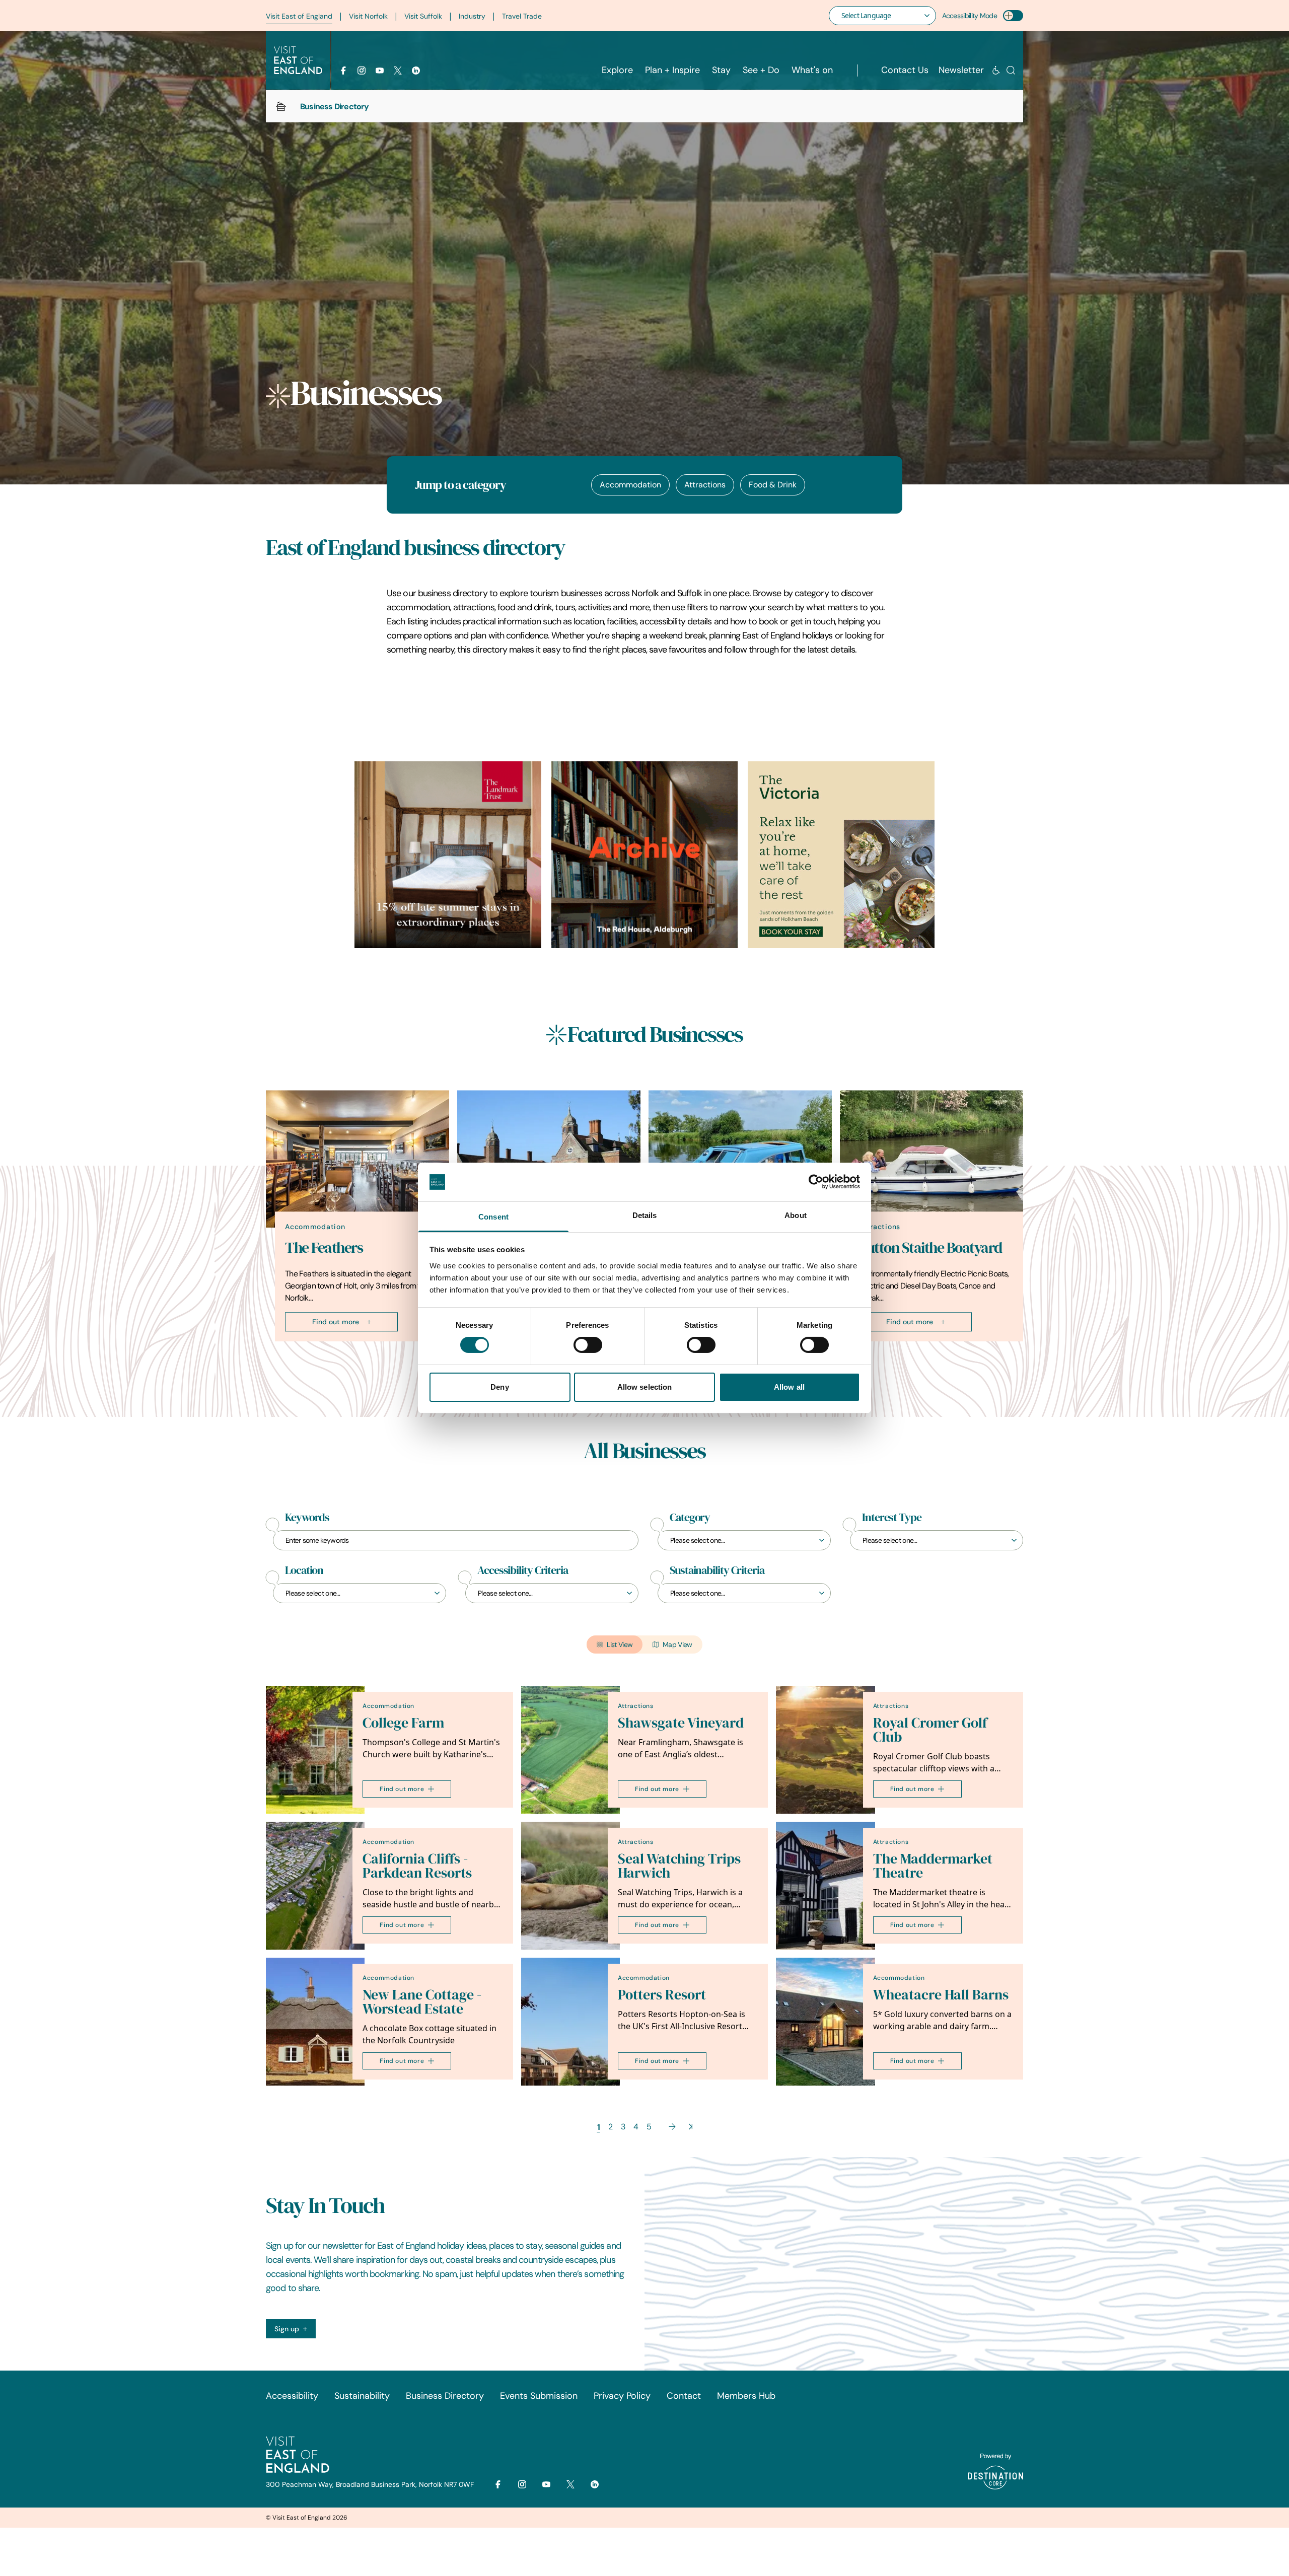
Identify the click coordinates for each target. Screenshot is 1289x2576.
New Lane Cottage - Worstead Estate (422, 2002)
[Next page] (672, 2127)
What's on (812, 70)
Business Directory (445, 2396)
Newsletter (961, 70)
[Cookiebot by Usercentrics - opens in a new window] (816, 1182)
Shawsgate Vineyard (681, 1723)
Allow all (789, 1387)
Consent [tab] (493, 1217)
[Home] (281, 106)
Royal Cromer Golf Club (930, 1730)
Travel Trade (522, 16)
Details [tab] (645, 1215)
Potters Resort (662, 1995)
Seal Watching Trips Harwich (679, 1866)
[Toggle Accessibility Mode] (1013, 16)
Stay (721, 70)
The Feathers (324, 1248)
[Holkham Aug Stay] (841, 855)
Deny (499, 1387)
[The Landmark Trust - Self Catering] (448, 855)
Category (690, 1518)
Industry (472, 16)
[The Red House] (645, 855)
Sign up (287, 2329)
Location (304, 1570)
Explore (617, 70)
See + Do (761, 70)
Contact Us (905, 70)
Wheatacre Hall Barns (941, 1995)
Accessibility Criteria (523, 1570)
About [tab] (796, 1215)
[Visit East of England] (298, 60)
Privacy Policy (622, 2396)
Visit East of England (299, 16)
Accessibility (292, 2396)
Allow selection (645, 1387)
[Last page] (691, 2127)
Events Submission (539, 2396)
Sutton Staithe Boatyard (930, 1248)
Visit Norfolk (368, 16)
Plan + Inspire (672, 70)
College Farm (403, 1723)
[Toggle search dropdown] (1011, 70)
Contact (684, 2396)
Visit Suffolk (423, 16)
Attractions (705, 485)
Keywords (307, 1518)
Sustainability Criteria (717, 1570)
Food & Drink (773, 485)
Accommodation (630, 485)
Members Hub (746, 2396)
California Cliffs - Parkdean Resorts (417, 1866)
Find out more (336, 1322)
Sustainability (362, 2396)
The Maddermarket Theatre (933, 1866)
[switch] (588, 1345)
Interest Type (892, 1518)
